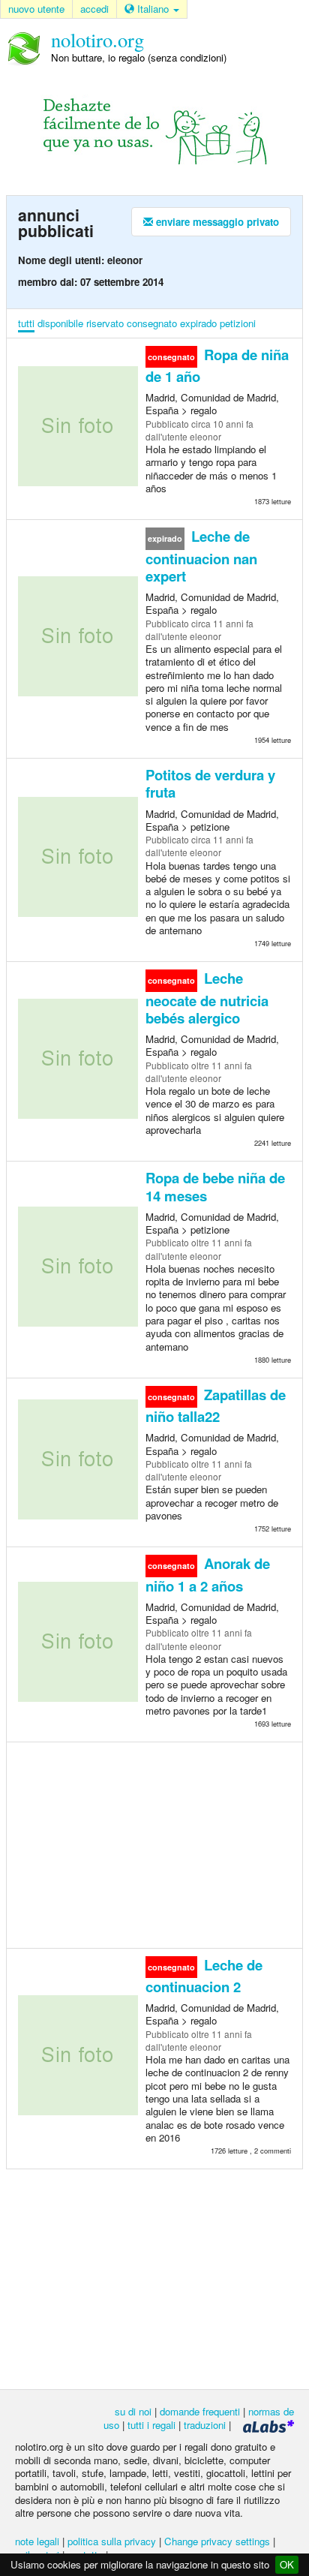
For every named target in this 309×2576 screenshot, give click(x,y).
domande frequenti (200, 2411)
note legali (37, 2541)
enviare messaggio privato (216, 222)
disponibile (60, 323)
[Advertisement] (154, 1844)
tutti (26, 323)
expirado (198, 323)
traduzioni (205, 2425)
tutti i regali (151, 2425)
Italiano (153, 9)
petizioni (238, 323)
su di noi (133, 2411)
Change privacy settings (217, 2541)
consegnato (152, 323)
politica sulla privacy (112, 2541)
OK (287, 2564)
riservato (105, 323)
